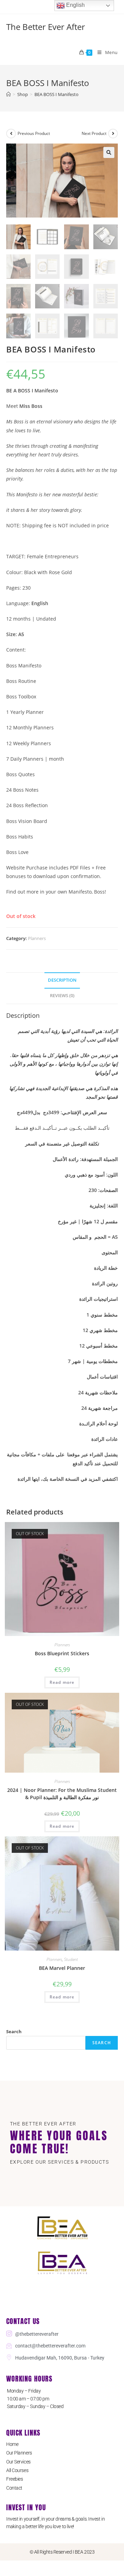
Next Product (94, 133)
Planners (37, 938)
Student (71, 1959)
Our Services (18, 2462)
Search (14, 2031)
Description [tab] (62, 980)
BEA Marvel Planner (62, 1968)
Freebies (14, 2479)
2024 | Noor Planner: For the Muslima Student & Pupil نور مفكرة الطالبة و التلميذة (62, 1794)
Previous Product (34, 133)
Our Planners (19, 2453)
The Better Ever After (46, 27)
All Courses (17, 2470)
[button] (109, 152)
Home (12, 2444)
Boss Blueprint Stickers (62, 1653)
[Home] (8, 94)
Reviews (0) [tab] (62, 996)
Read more (62, 1682)
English (75, 5)
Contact (14, 2488)
